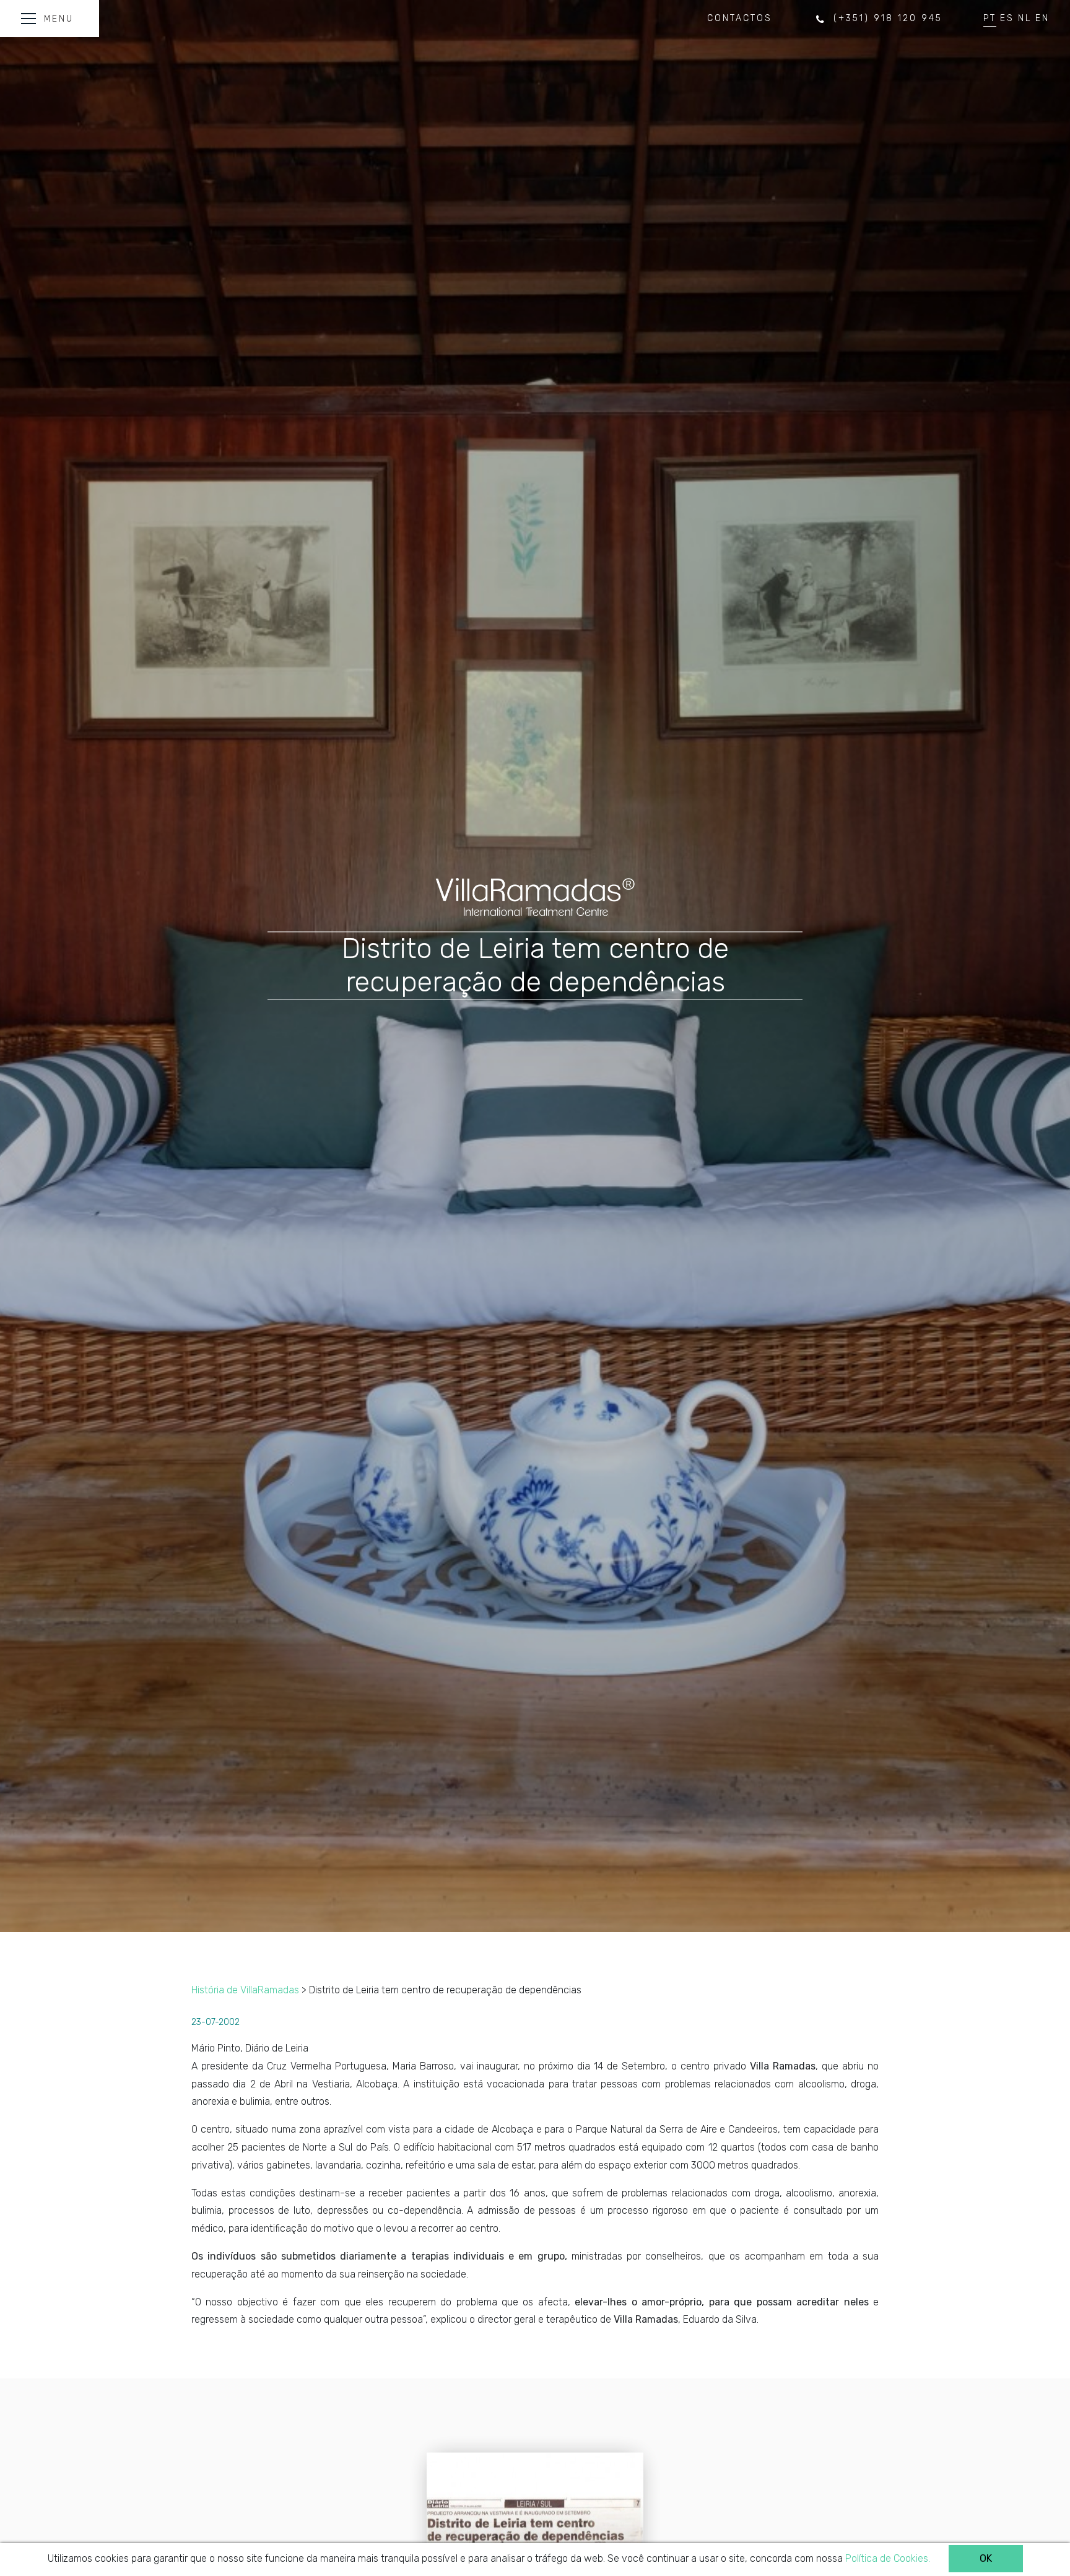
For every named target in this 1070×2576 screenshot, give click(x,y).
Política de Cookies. (888, 2558)
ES (1007, 18)
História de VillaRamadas (245, 1990)
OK (986, 2558)
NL (1025, 18)
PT (990, 18)
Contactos (740, 18)
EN (1042, 18)
